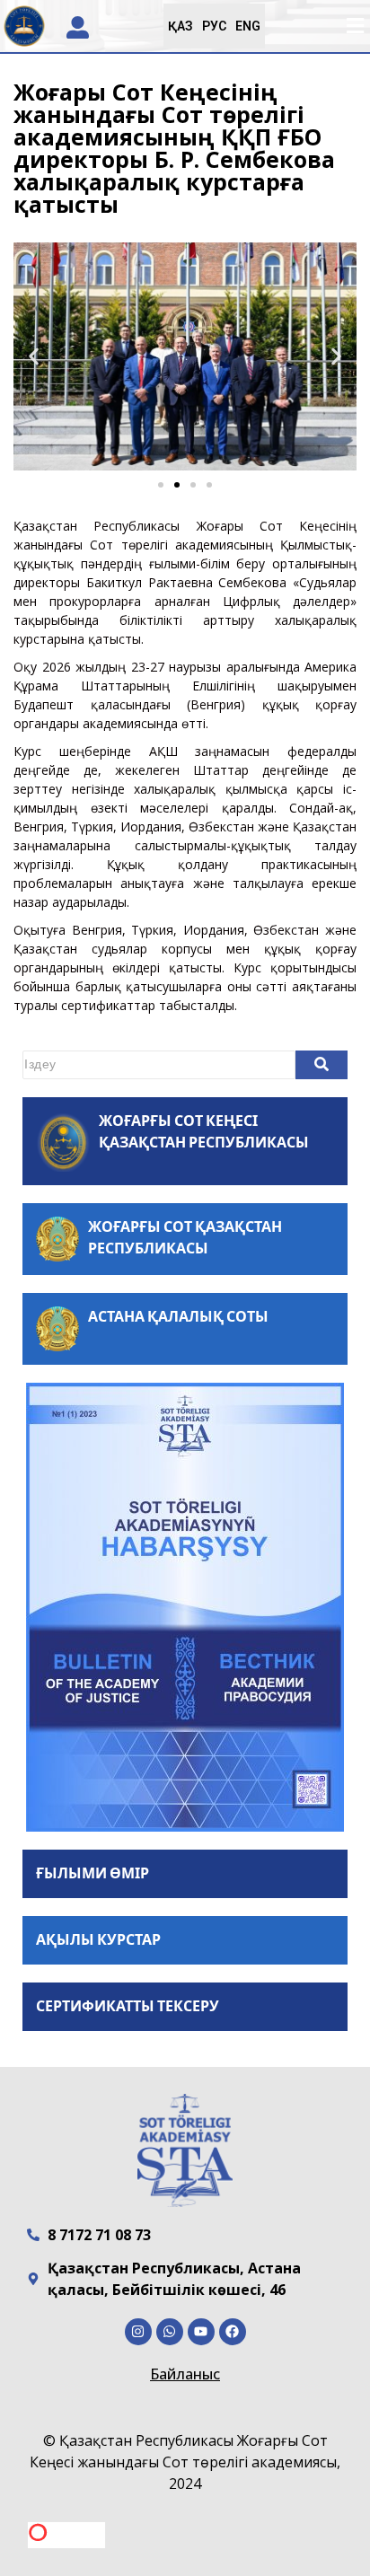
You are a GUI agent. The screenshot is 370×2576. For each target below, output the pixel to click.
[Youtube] (201, 2332)
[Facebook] (233, 2332)
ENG (248, 26)
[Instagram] (138, 2332)
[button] (355, 26)
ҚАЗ (181, 26)
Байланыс (185, 2374)
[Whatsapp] (170, 2332)
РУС (214, 26)
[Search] (322, 1065)
